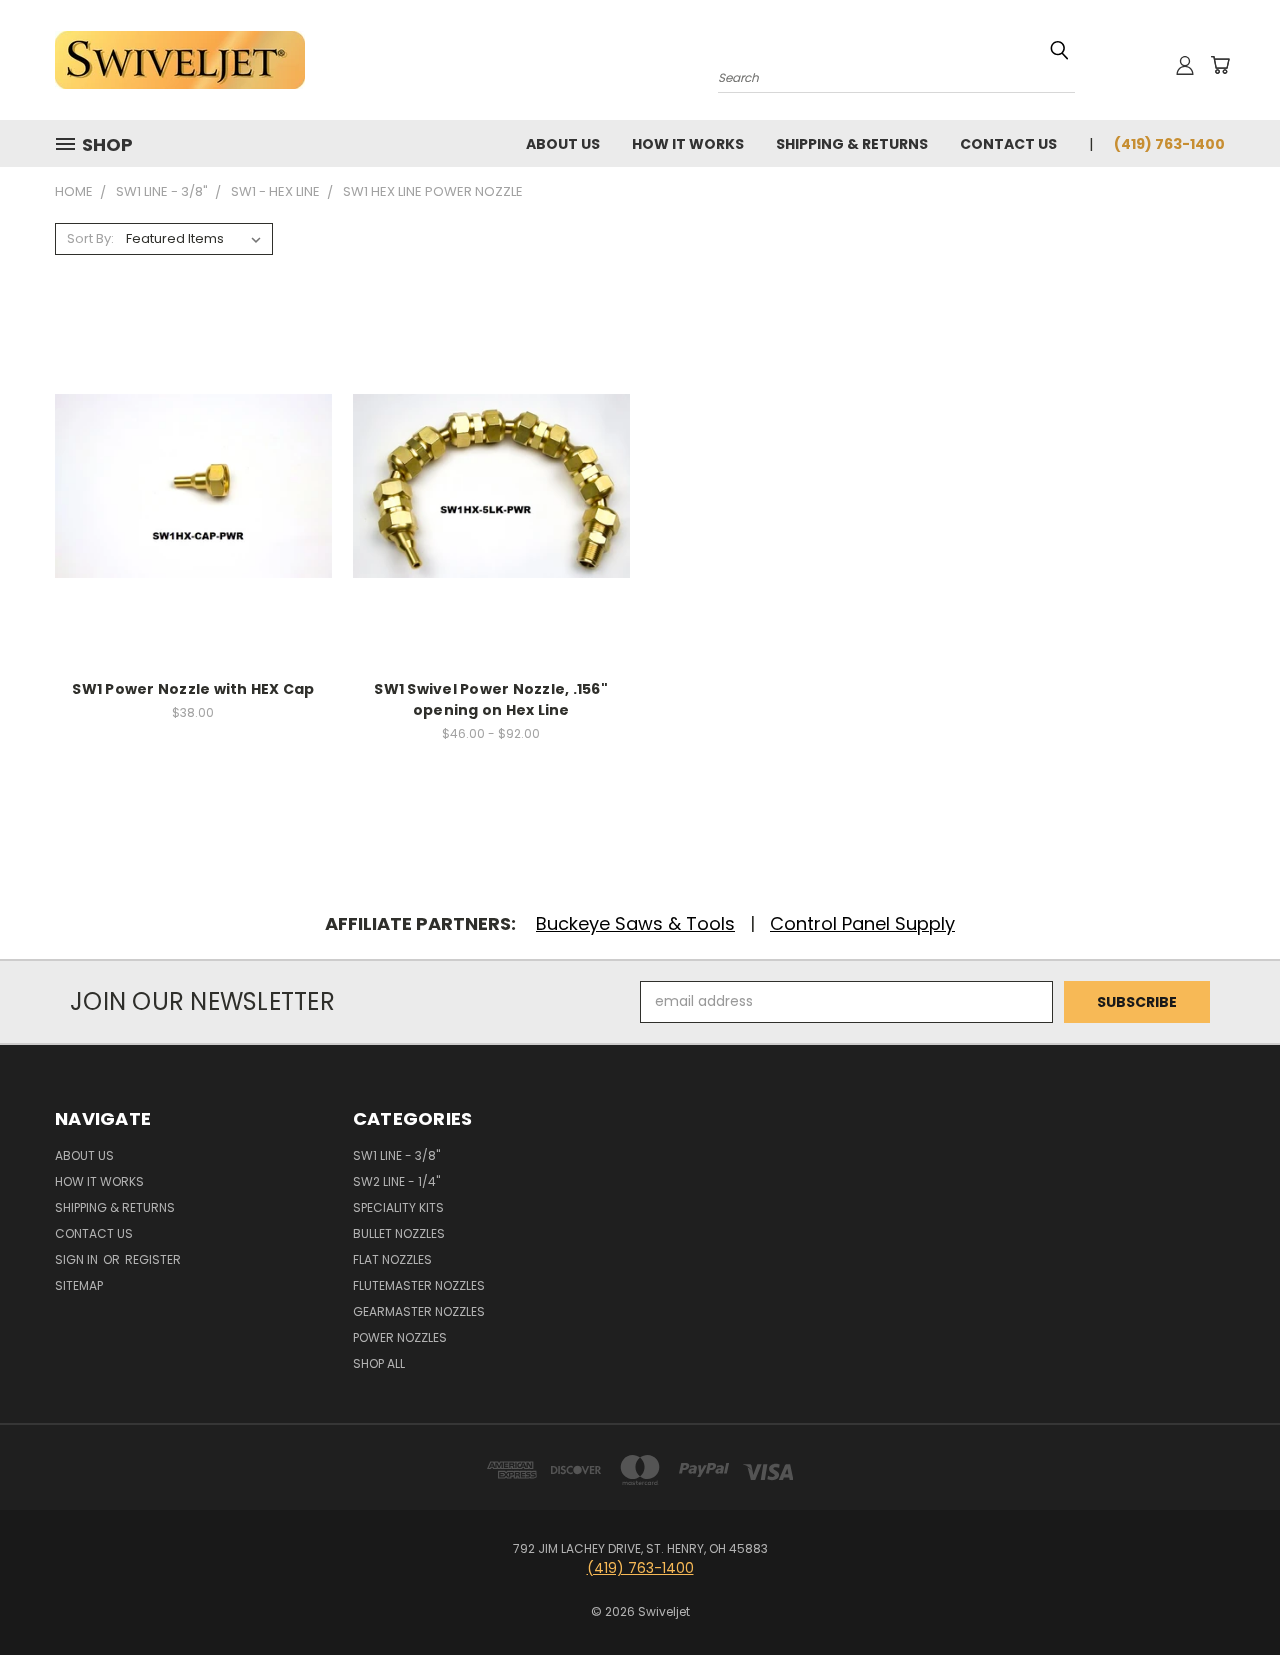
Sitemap (79, 1285)
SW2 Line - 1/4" (396, 1181)
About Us (563, 144)
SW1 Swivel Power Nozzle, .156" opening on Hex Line (491, 699)
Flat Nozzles (392, 1259)
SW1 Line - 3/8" (396, 1155)
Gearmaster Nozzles (419, 1311)
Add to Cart (193, 520)
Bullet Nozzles (399, 1233)
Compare (186, 483)
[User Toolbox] (1185, 65)
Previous (1227, 1592)
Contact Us (1008, 144)
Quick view (193, 444)
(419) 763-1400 (1169, 144)
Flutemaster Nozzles (419, 1285)
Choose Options (491, 520)
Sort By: (90, 238)
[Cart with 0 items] (1220, 65)
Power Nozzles (400, 1337)
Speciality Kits (398, 1207)
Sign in (78, 1259)
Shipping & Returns (852, 144)
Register (153, 1259)
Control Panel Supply (862, 923)
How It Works (688, 144)
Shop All (379, 1363)
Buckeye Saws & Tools (635, 923)
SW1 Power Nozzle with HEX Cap (193, 689)
